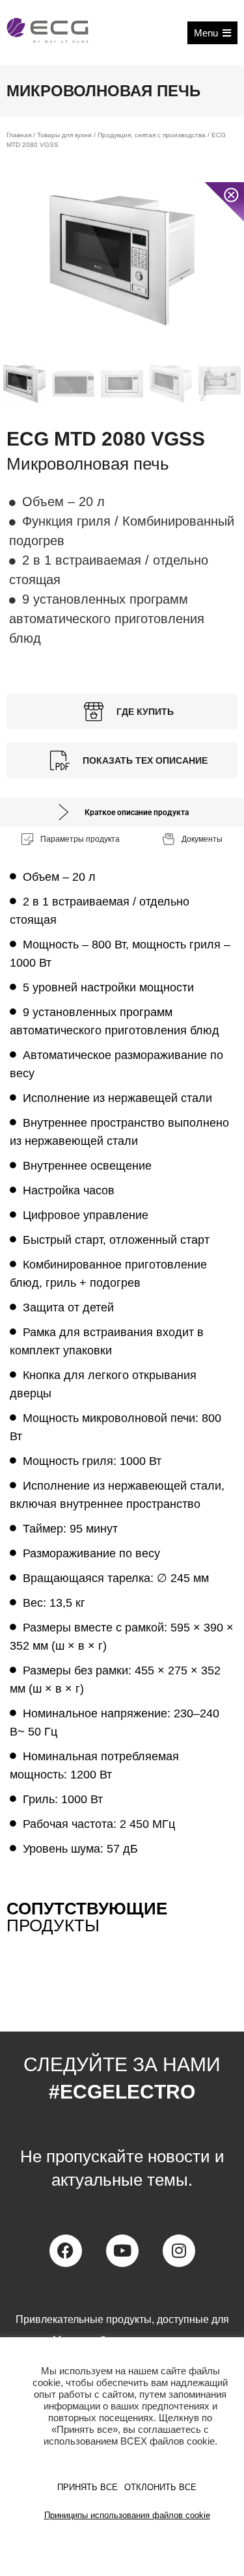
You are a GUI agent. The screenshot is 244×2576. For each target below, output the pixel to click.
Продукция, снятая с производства (152, 135)
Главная (19, 135)
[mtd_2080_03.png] (122, 260)
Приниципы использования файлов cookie (127, 2515)
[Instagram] (179, 2251)
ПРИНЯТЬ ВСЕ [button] (88, 2487)
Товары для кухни (64, 135)
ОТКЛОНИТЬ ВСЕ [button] (160, 2487)
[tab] (122, 812)
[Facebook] (66, 2251)
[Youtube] (122, 2251)
